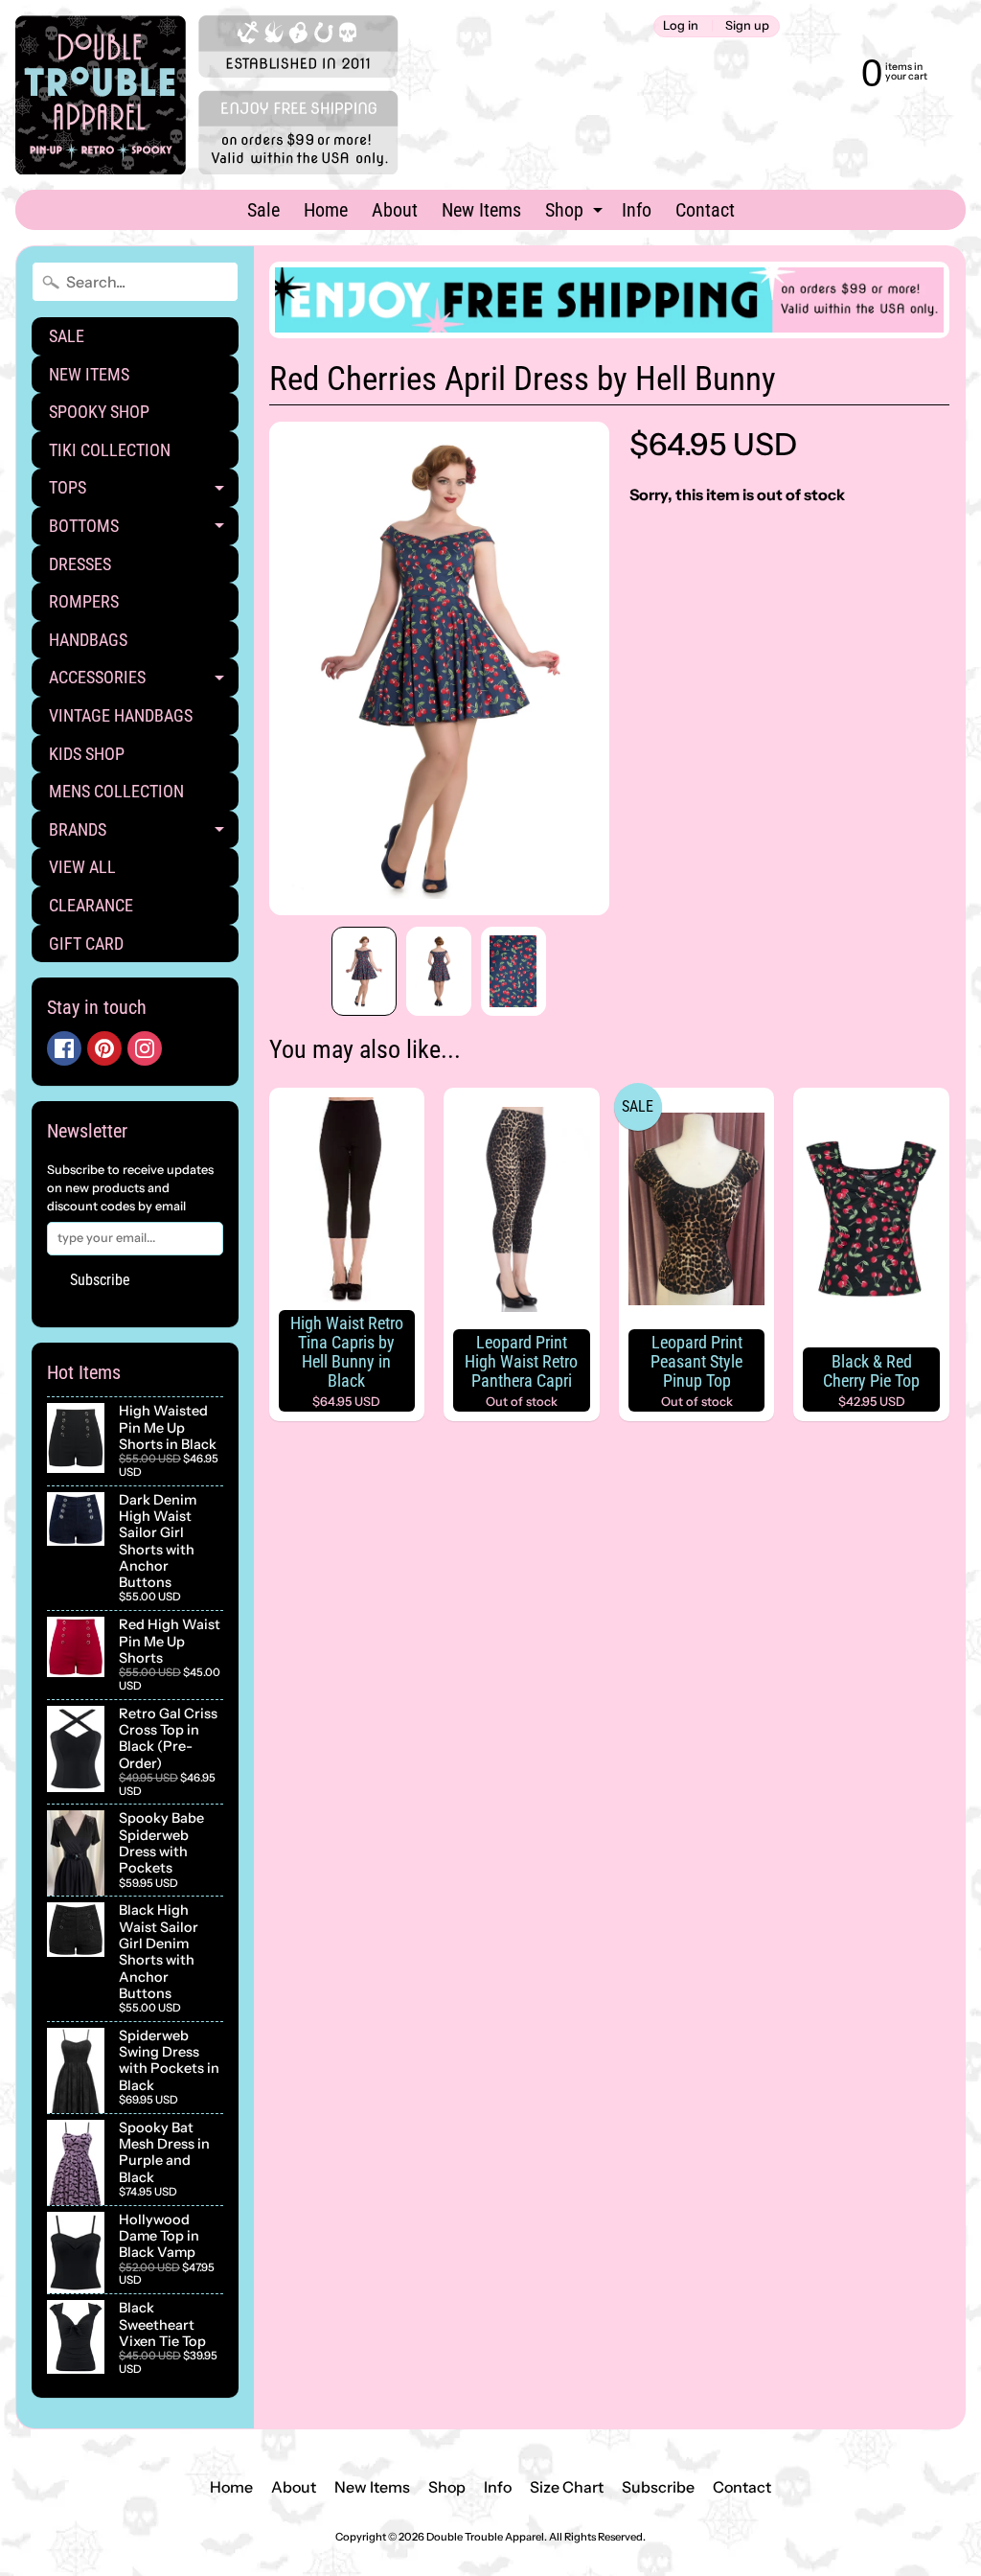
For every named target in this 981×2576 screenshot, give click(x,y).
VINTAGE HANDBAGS (121, 715)
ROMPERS (84, 601)
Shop (576, 214)
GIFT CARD (86, 943)
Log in (681, 26)
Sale (263, 210)
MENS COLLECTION (116, 791)
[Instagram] (145, 1048)
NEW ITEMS (89, 374)
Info (637, 210)
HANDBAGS (88, 640)
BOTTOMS (144, 530)
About (395, 210)
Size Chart (567, 2487)
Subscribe (100, 1280)
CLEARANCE (91, 905)
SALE (67, 336)
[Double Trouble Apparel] (207, 95)
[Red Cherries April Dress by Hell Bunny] (364, 971)
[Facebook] (64, 1048)
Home (326, 210)
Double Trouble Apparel (485, 2537)
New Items (481, 210)
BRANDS (144, 834)
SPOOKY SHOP (99, 412)
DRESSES (80, 564)
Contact (705, 210)
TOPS (144, 492)
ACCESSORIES (144, 682)
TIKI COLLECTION (110, 450)
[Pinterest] (104, 1048)
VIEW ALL (82, 867)
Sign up (747, 26)
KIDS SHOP (87, 754)
